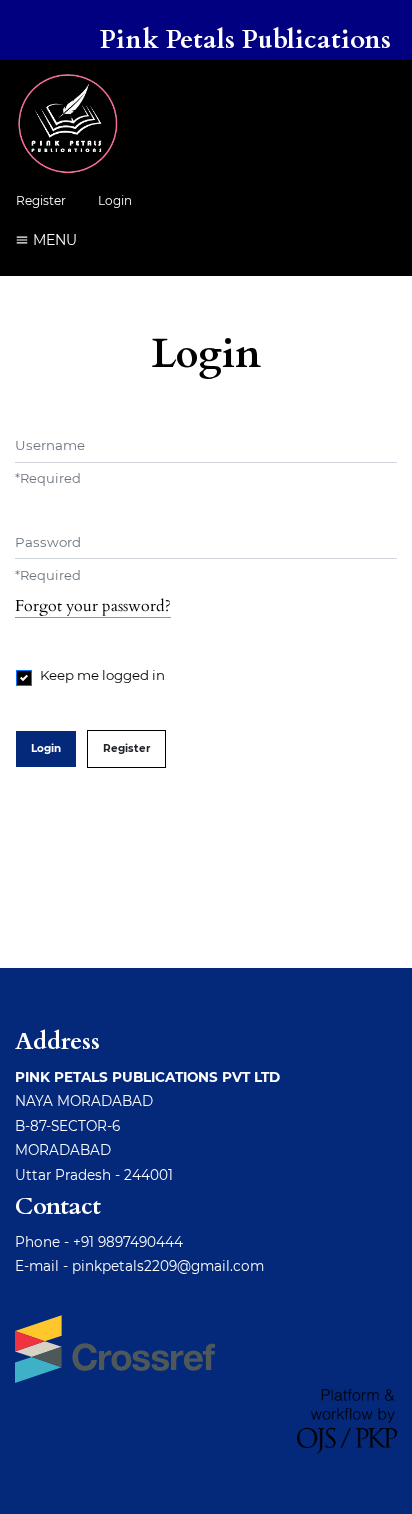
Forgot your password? (93, 606)
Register (41, 200)
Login (115, 200)
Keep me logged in (102, 675)
